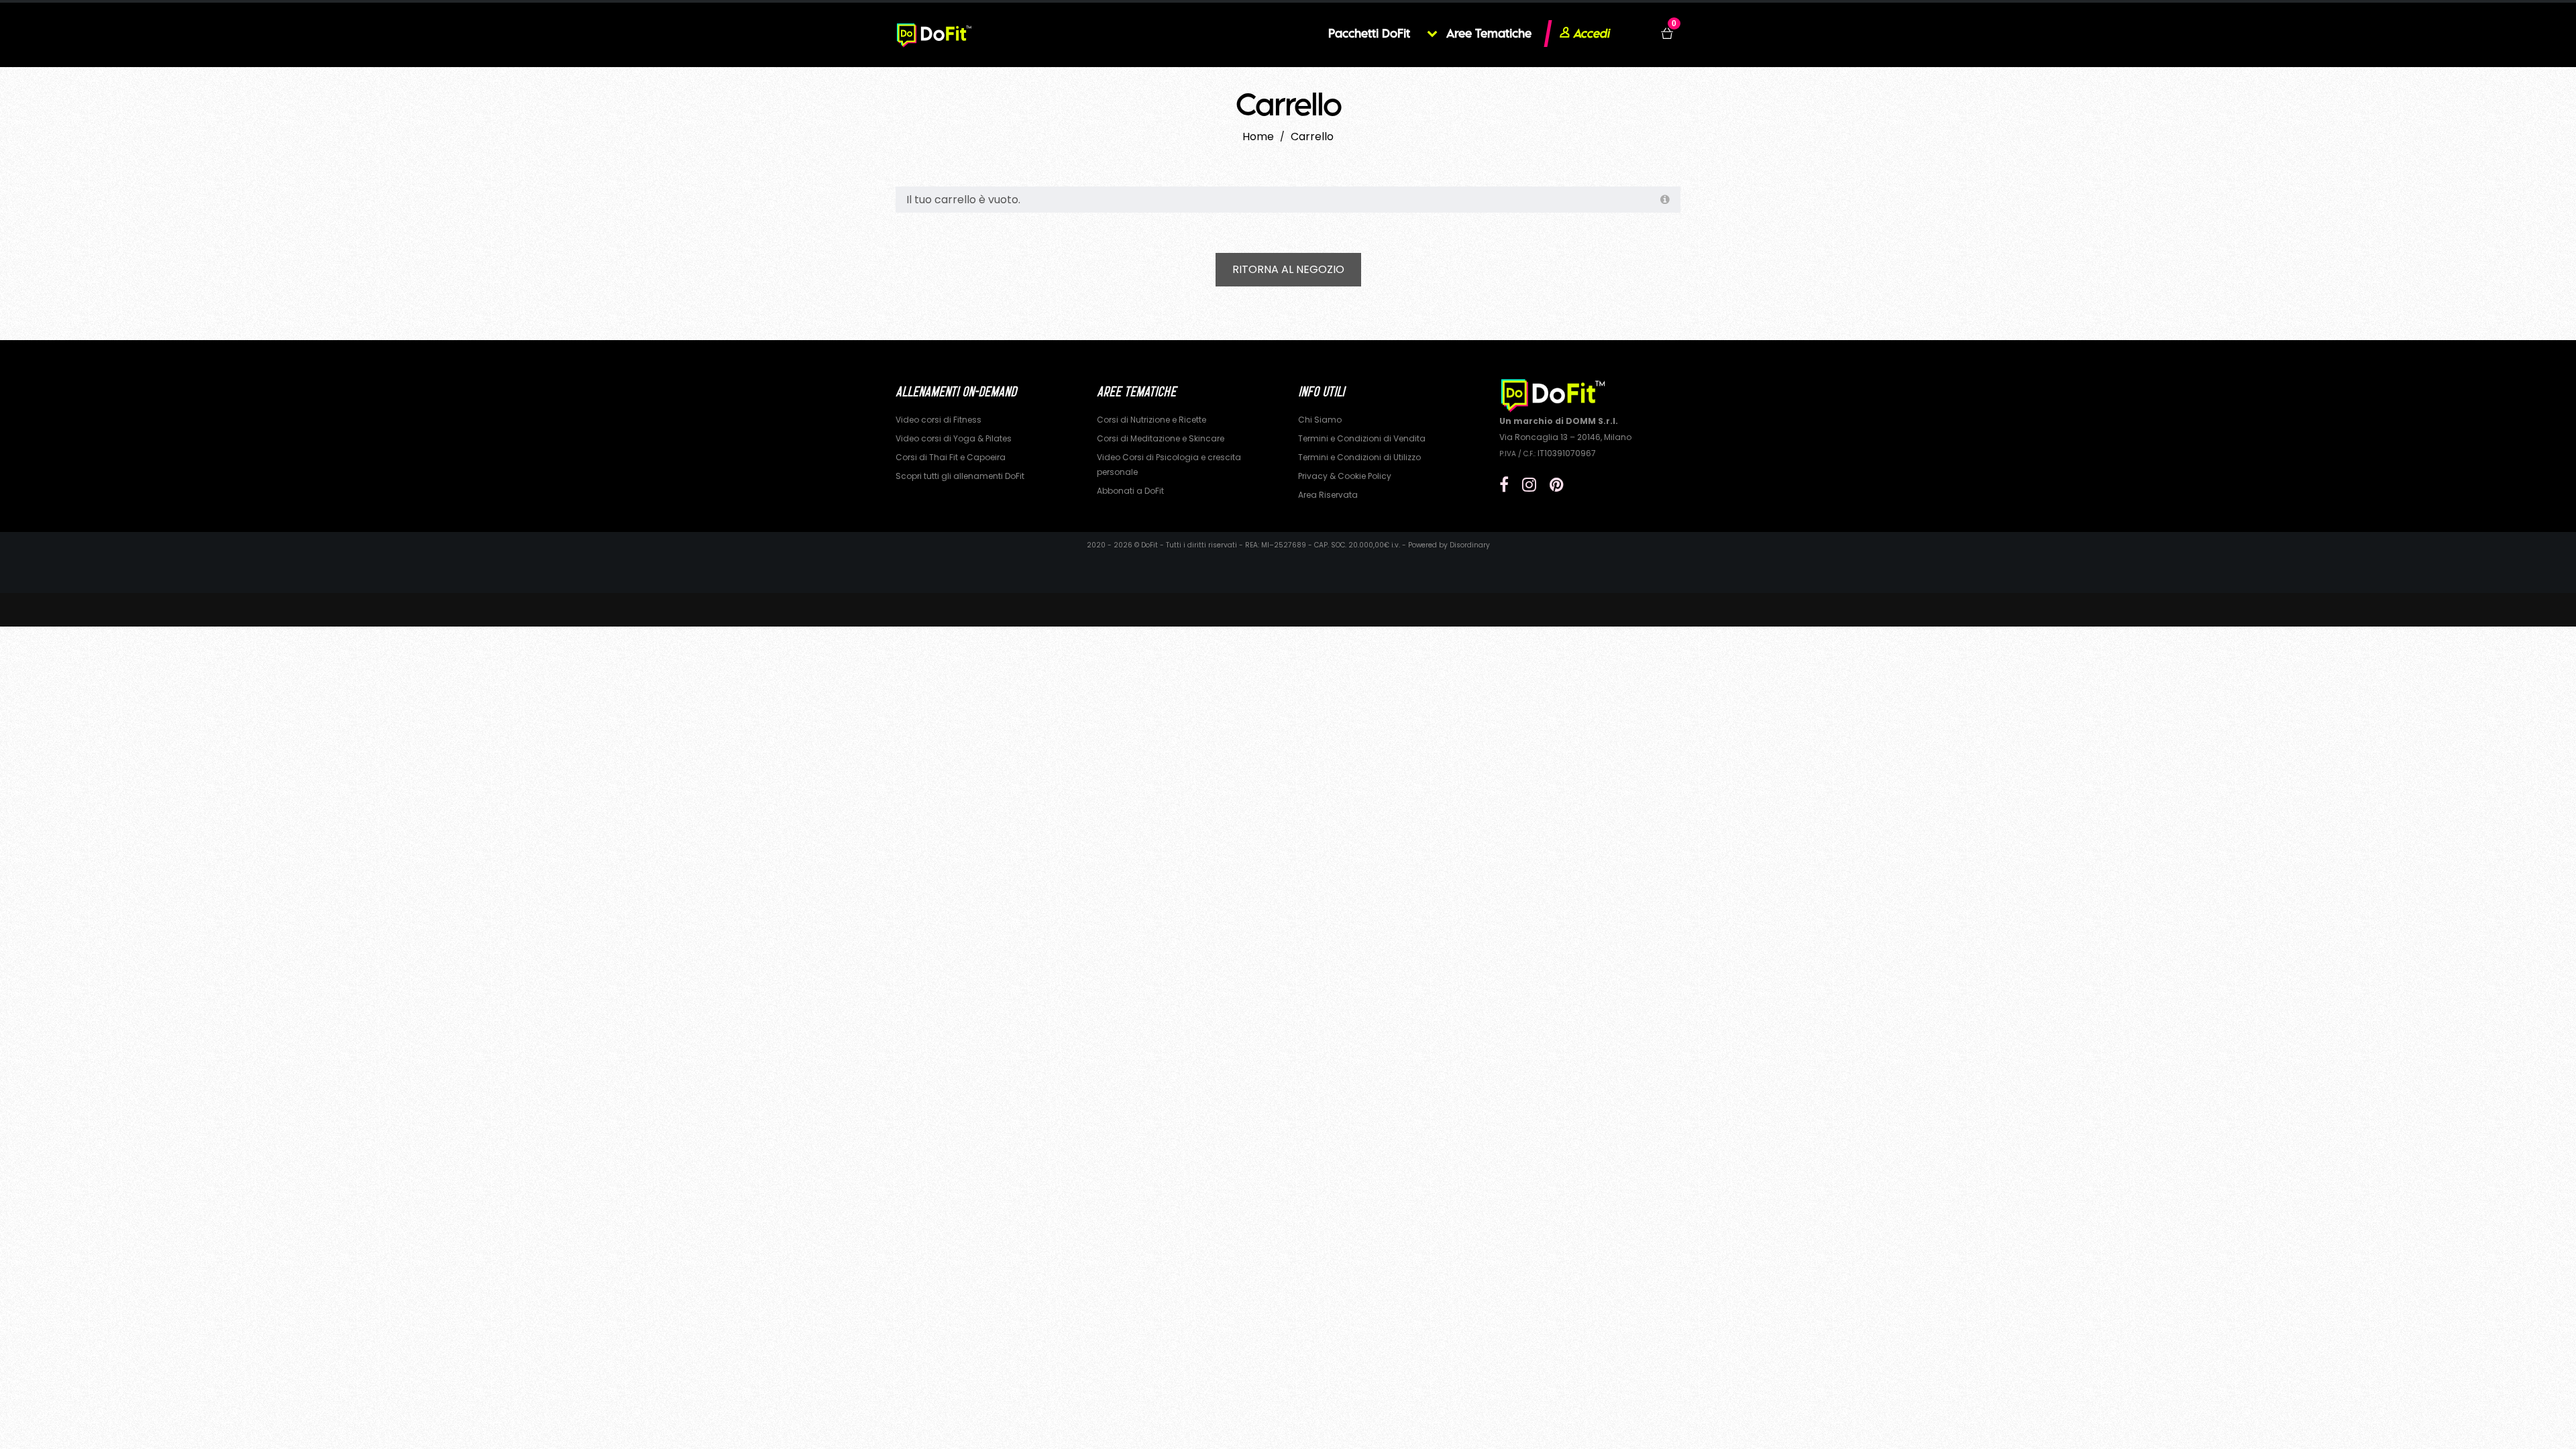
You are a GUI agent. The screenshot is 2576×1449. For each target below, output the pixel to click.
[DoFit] (934, 34)
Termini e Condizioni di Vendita (1362, 438)
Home (1258, 137)
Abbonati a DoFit (1130, 491)
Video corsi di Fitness (938, 420)
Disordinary (1470, 545)
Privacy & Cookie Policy (1345, 476)
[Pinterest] (1557, 485)
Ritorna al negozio (1288, 269)
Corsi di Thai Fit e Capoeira (951, 457)
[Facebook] (1504, 485)
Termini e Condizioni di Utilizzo (1359, 457)
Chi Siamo (1320, 420)
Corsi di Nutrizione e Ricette (1151, 420)
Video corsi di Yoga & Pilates (954, 438)
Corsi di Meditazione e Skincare (1161, 438)
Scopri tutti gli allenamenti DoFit (960, 476)
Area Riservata (1328, 495)
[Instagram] (1529, 485)
